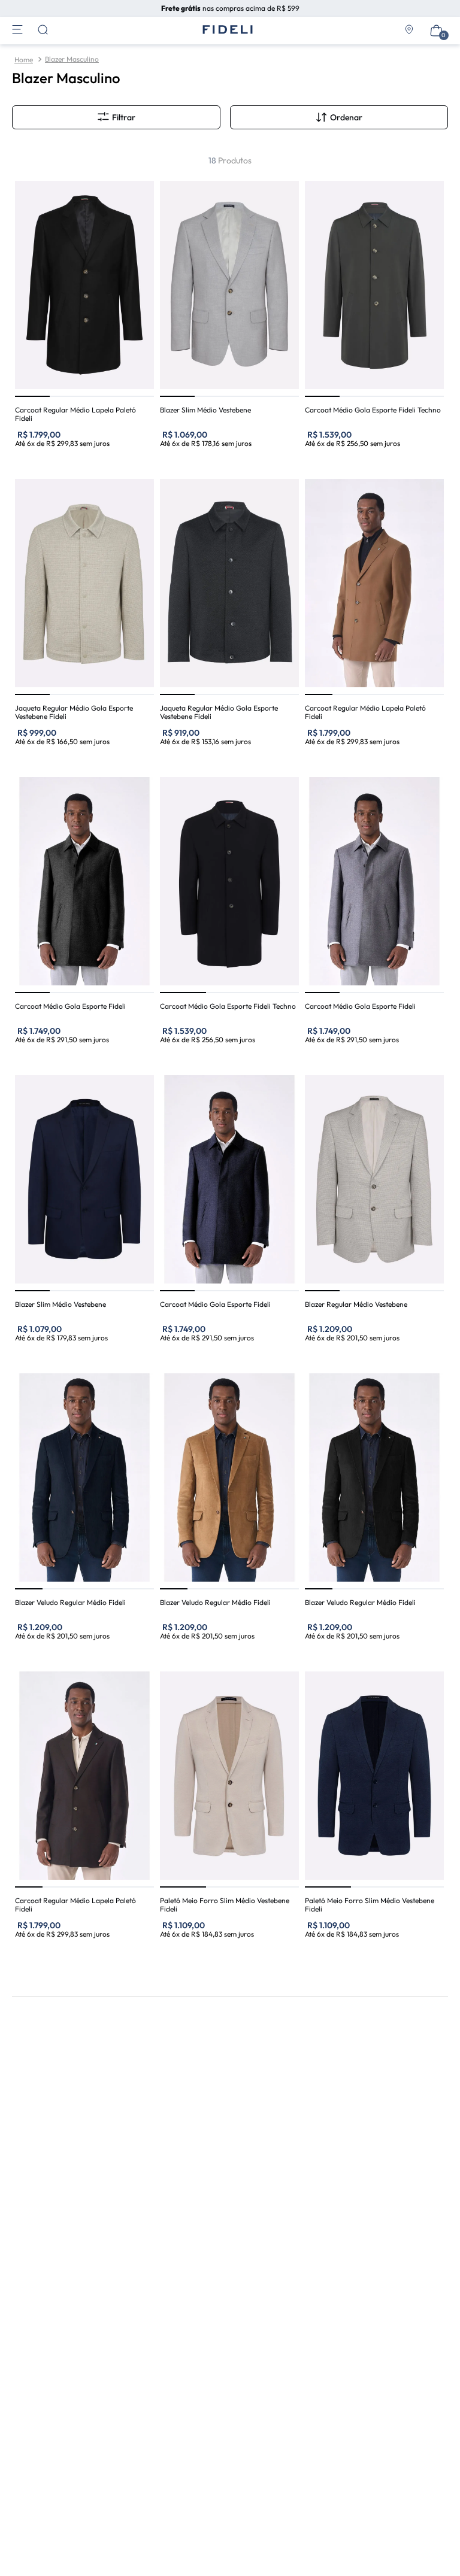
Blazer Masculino (72, 59)
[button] (339, 117)
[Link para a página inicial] (24, 60)
